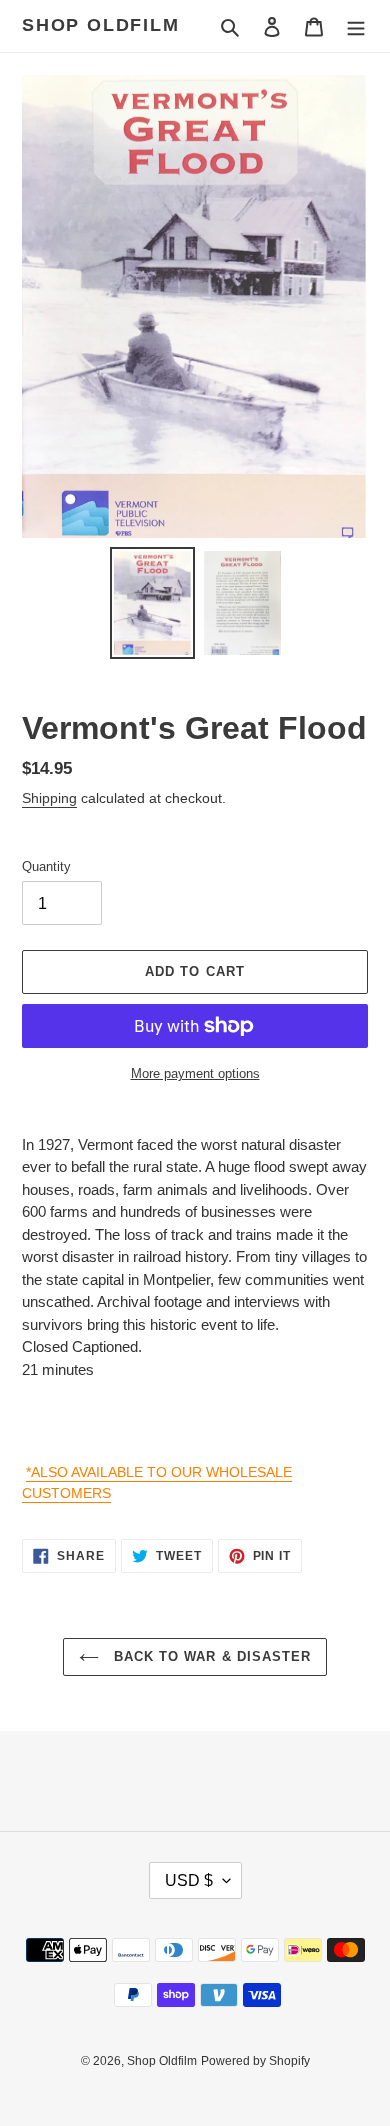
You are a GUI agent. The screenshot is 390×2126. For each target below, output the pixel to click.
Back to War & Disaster (210, 1656)
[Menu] (356, 26)
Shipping (49, 798)
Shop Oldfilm (101, 25)
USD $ (189, 1880)
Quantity (46, 866)
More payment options (195, 1073)
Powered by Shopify (255, 2061)
